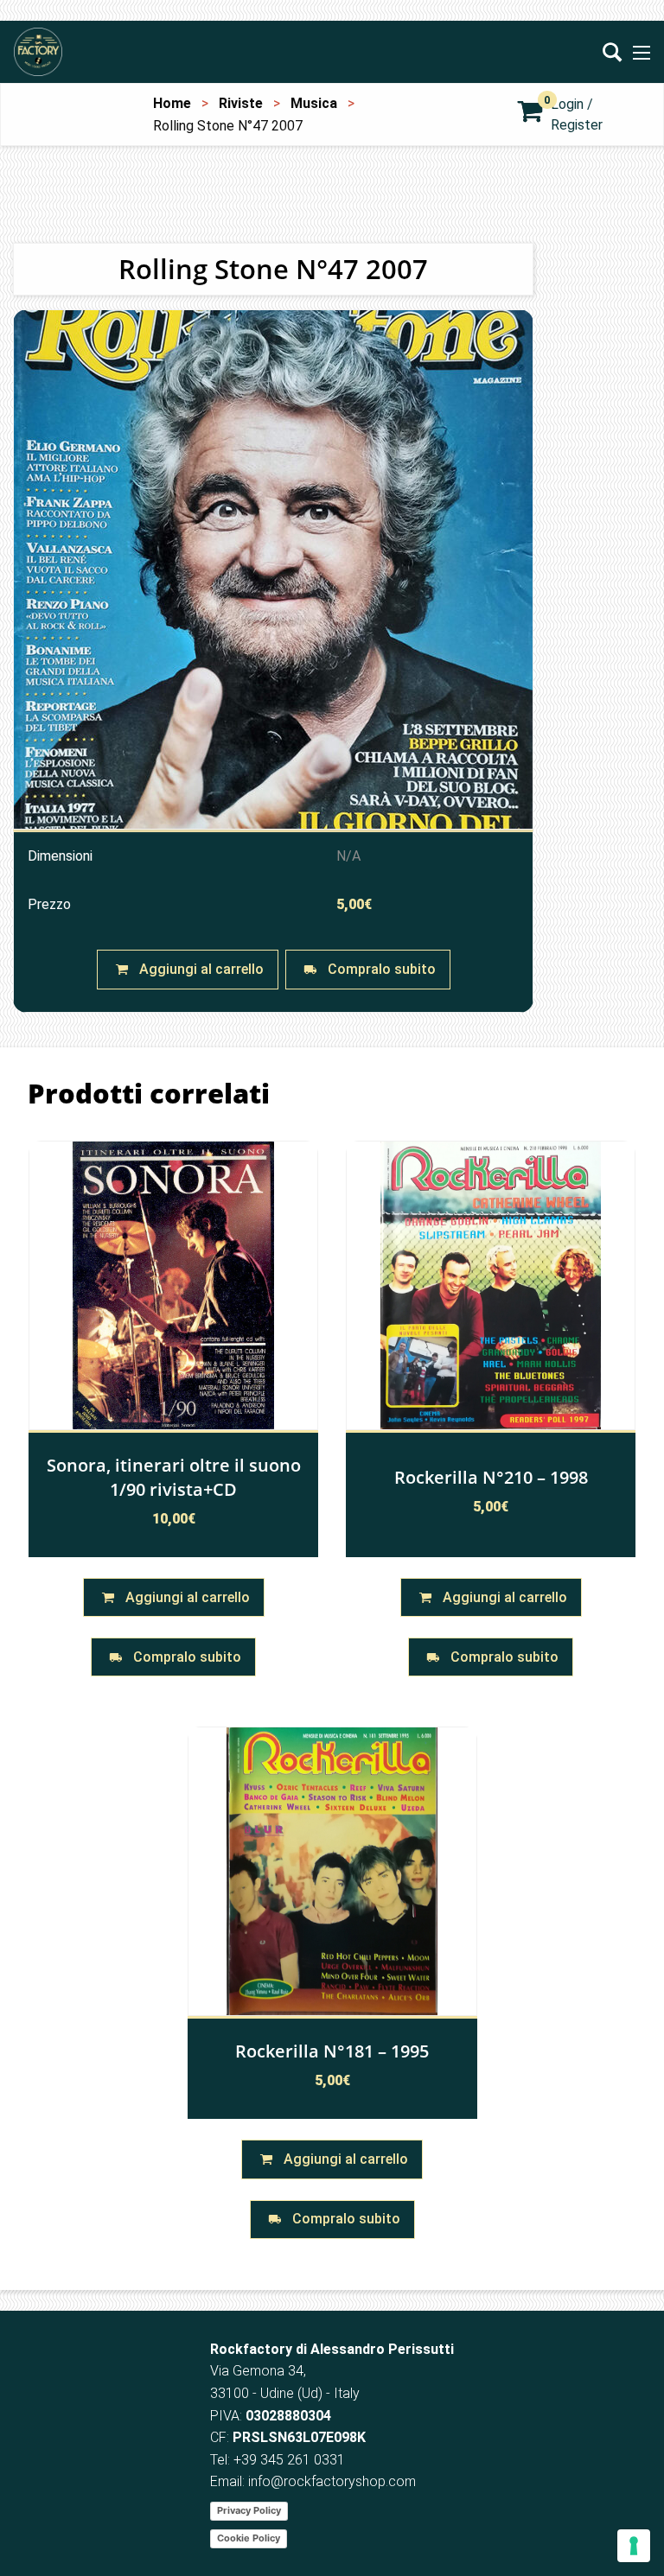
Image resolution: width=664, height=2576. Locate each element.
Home (172, 103)
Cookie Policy (249, 2538)
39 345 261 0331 (293, 2460)
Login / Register (577, 114)
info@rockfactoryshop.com (332, 2481)
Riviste (241, 103)
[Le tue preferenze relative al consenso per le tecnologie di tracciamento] (634, 2546)
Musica (314, 103)
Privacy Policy (249, 2510)
